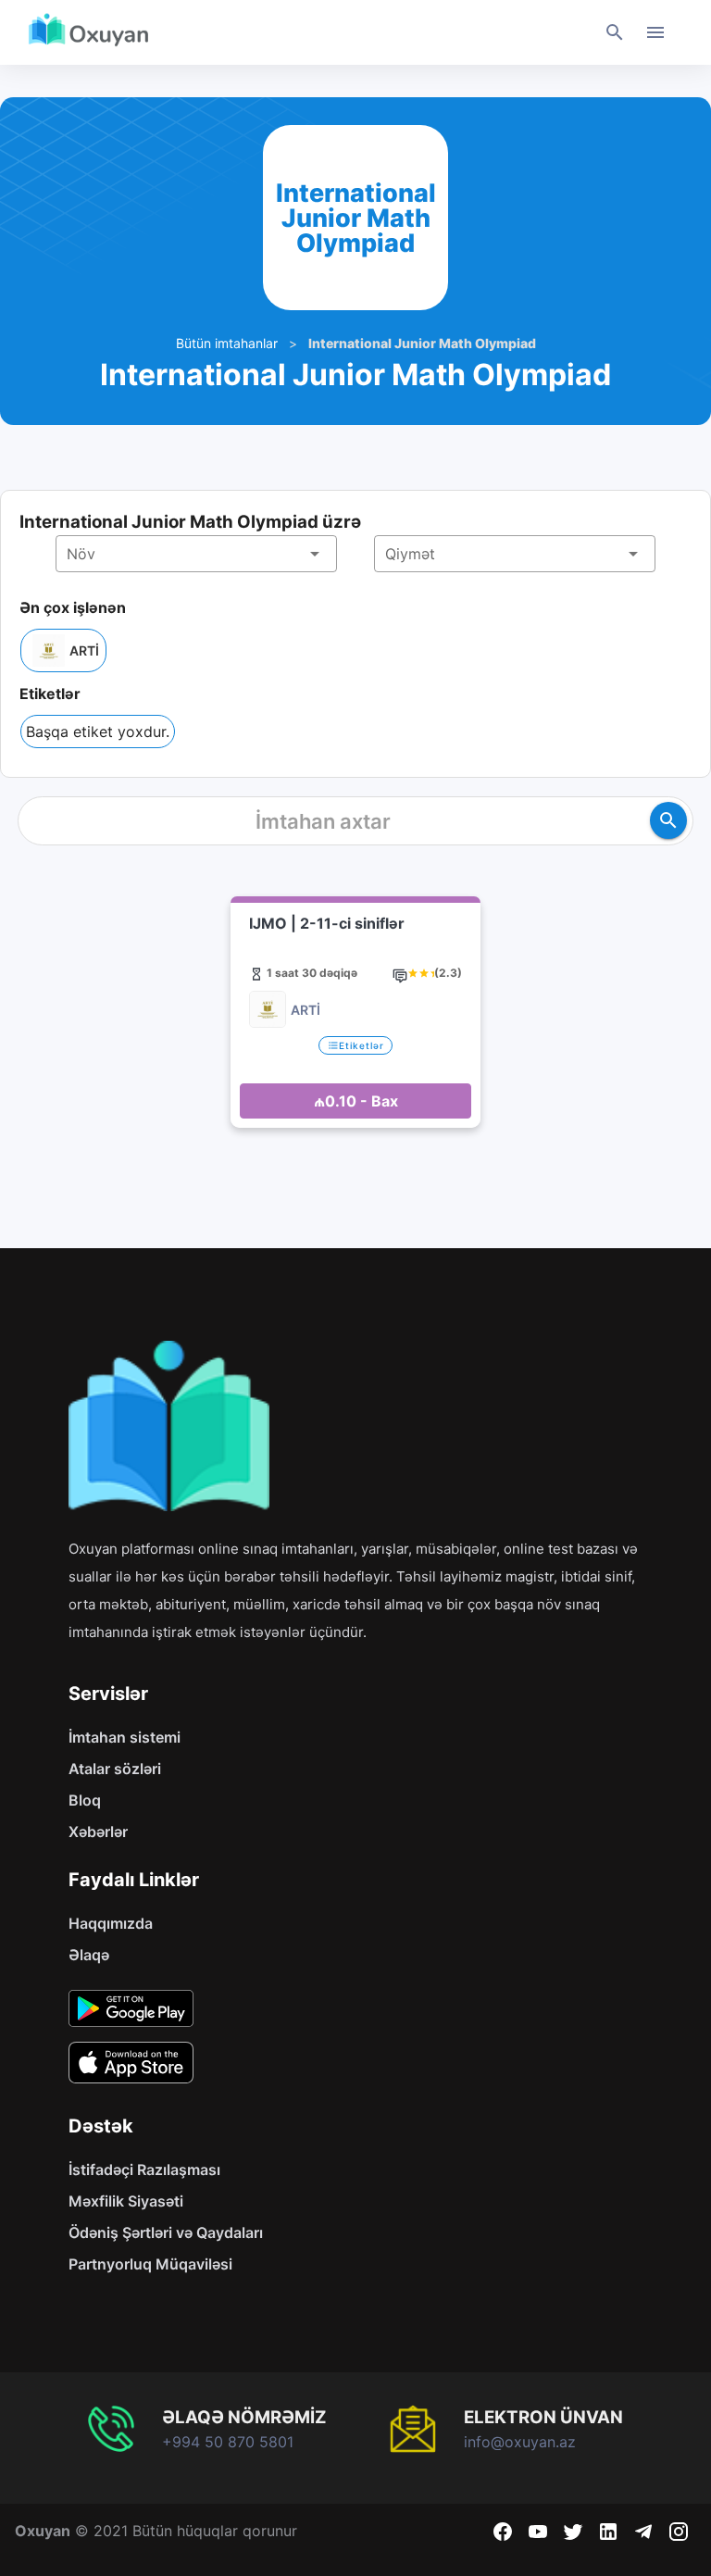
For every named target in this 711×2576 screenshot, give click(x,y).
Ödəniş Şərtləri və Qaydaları (166, 2232)
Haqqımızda (111, 1923)
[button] (196, 554)
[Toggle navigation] (655, 32)
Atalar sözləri (115, 1769)
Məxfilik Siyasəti (126, 2201)
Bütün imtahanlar (227, 343)
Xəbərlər (98, 1832)
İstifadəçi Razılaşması (144, 2170)
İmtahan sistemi (125, 1737)
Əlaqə (89, 1955)
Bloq (85, 1800)
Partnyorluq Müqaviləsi (150, 2264)
